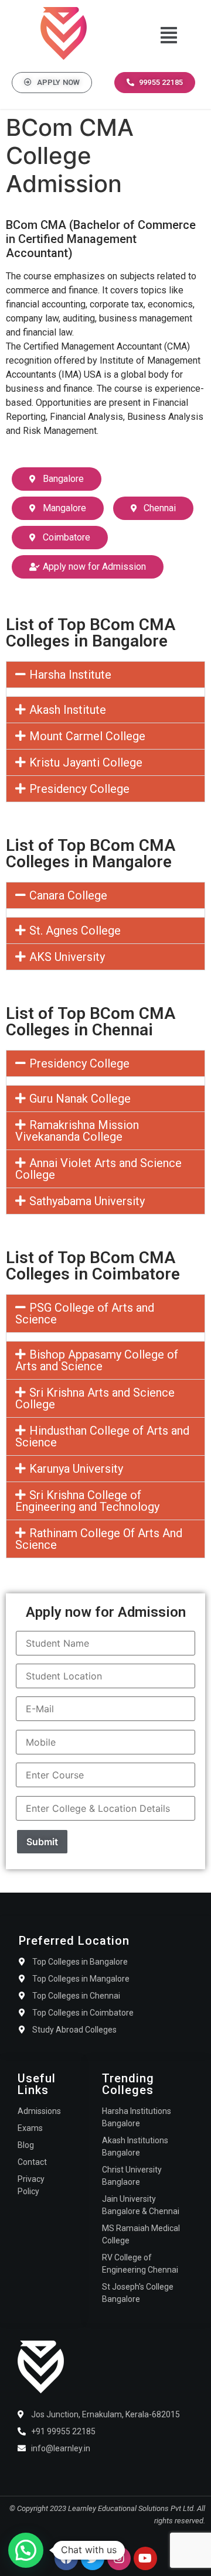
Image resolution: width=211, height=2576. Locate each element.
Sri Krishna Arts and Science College (95, 1398)
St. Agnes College (75, 930)
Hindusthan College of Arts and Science (102, 1436)
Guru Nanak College (80, 1099)
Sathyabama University (87, 1201)
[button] (169, 35)
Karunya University (76, 1469)
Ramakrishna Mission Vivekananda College (77, 1131)
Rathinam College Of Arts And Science (99, 1539)
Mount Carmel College (87, 736)
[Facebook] (66, 2558)
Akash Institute (68, 710)
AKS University (67, 957)
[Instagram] (119, 2558)
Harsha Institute (70, 675)
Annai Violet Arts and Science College (98, 1169)
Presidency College (79, 789)
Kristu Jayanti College (86, 762)
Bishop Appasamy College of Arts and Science (97, 1360)
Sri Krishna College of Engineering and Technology (87, 1501)
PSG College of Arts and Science (85, 1313)
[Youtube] (145, 2558)
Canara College (68, 895)
